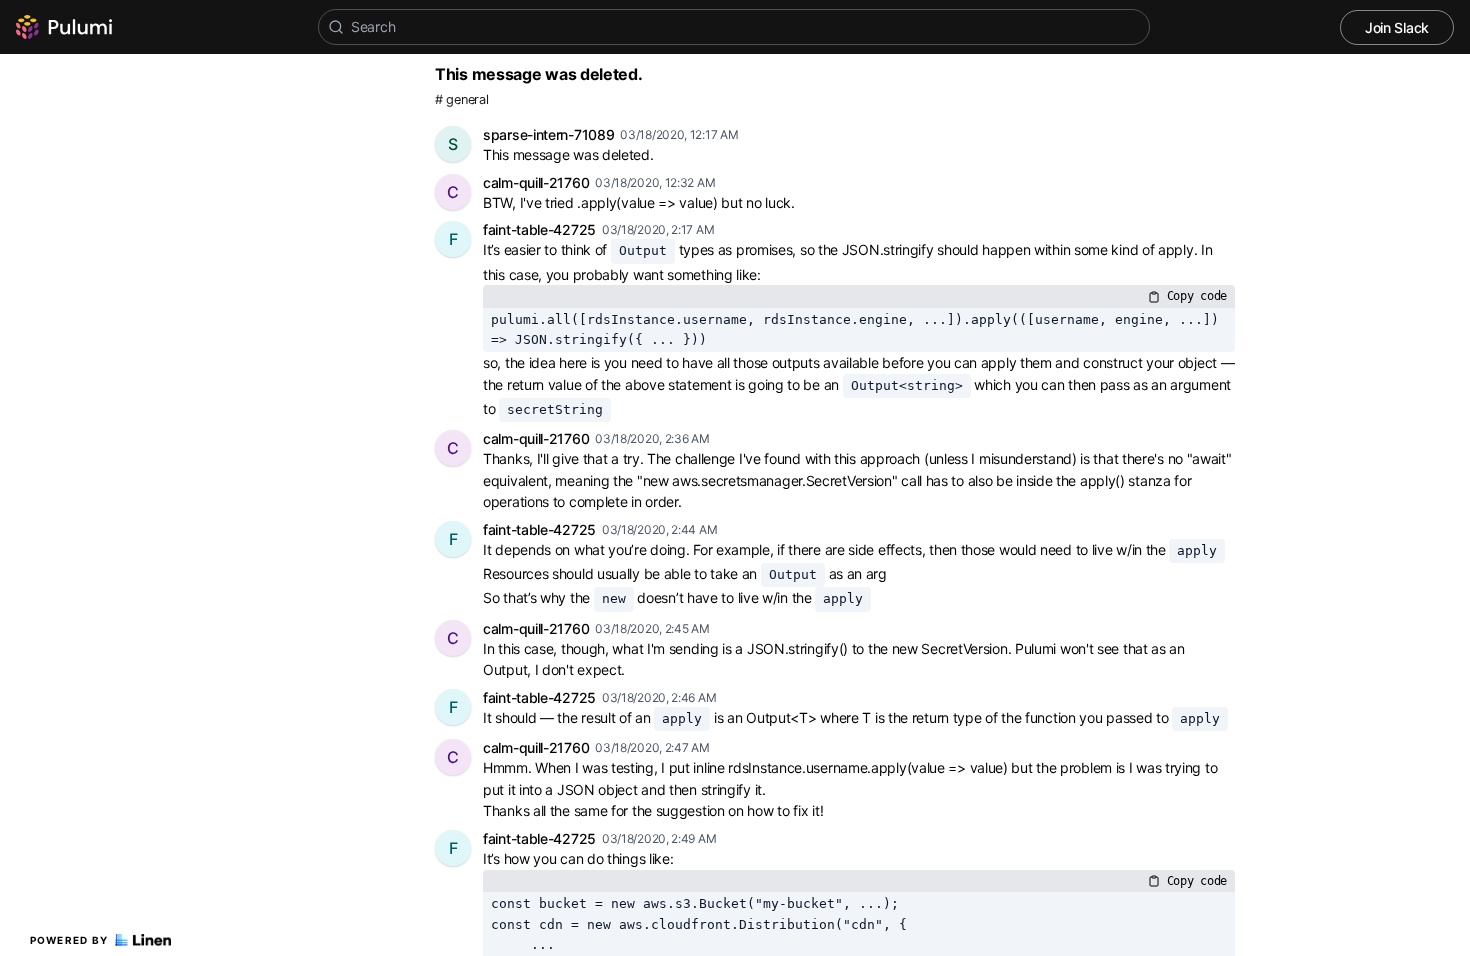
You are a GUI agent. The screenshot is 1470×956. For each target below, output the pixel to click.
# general (461, 99)
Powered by (69, 940)
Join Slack (1397, 27)
